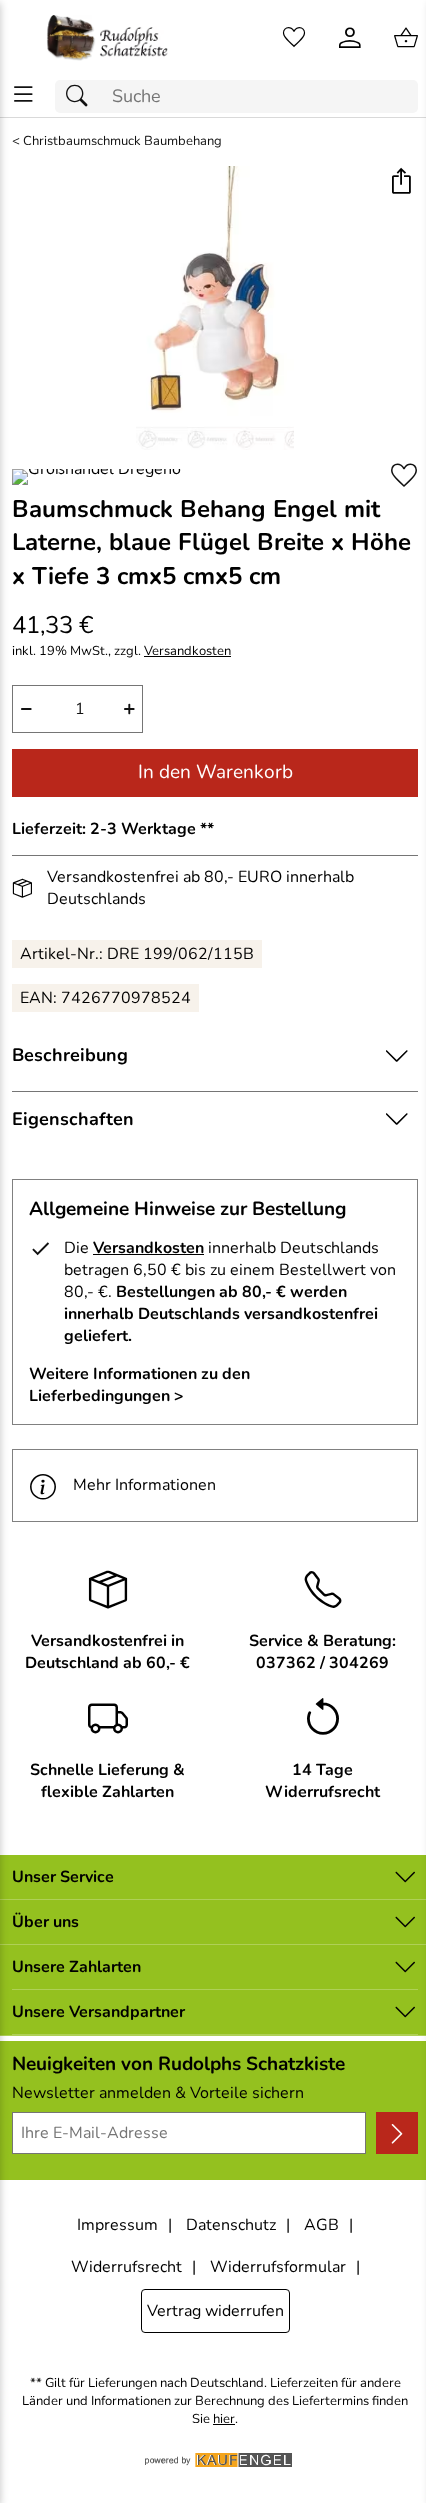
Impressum (117, 2225)
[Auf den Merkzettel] (404, 475)
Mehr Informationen (144, 1485)
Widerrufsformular (278, 2267)
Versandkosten (187, 651)
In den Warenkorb (215, 772)
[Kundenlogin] (350, 38)
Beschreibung (70, 1055)
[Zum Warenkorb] (406, 38)
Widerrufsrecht (126, 2267)
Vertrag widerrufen (215, 2311)
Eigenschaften (73, 1119)
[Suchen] (82, 96)
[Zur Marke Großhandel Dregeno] (96, 477)
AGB (321, 2225)
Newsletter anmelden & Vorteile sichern (158, 2093)
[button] (400, 183)
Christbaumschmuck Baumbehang (122, 141)
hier (224, 2419)
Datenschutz (231, 2225)
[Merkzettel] (294, 38)
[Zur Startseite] (107, 38)
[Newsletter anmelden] (397, 2133)
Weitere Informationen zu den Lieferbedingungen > (139, 1385)
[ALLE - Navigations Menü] (23, 94)
